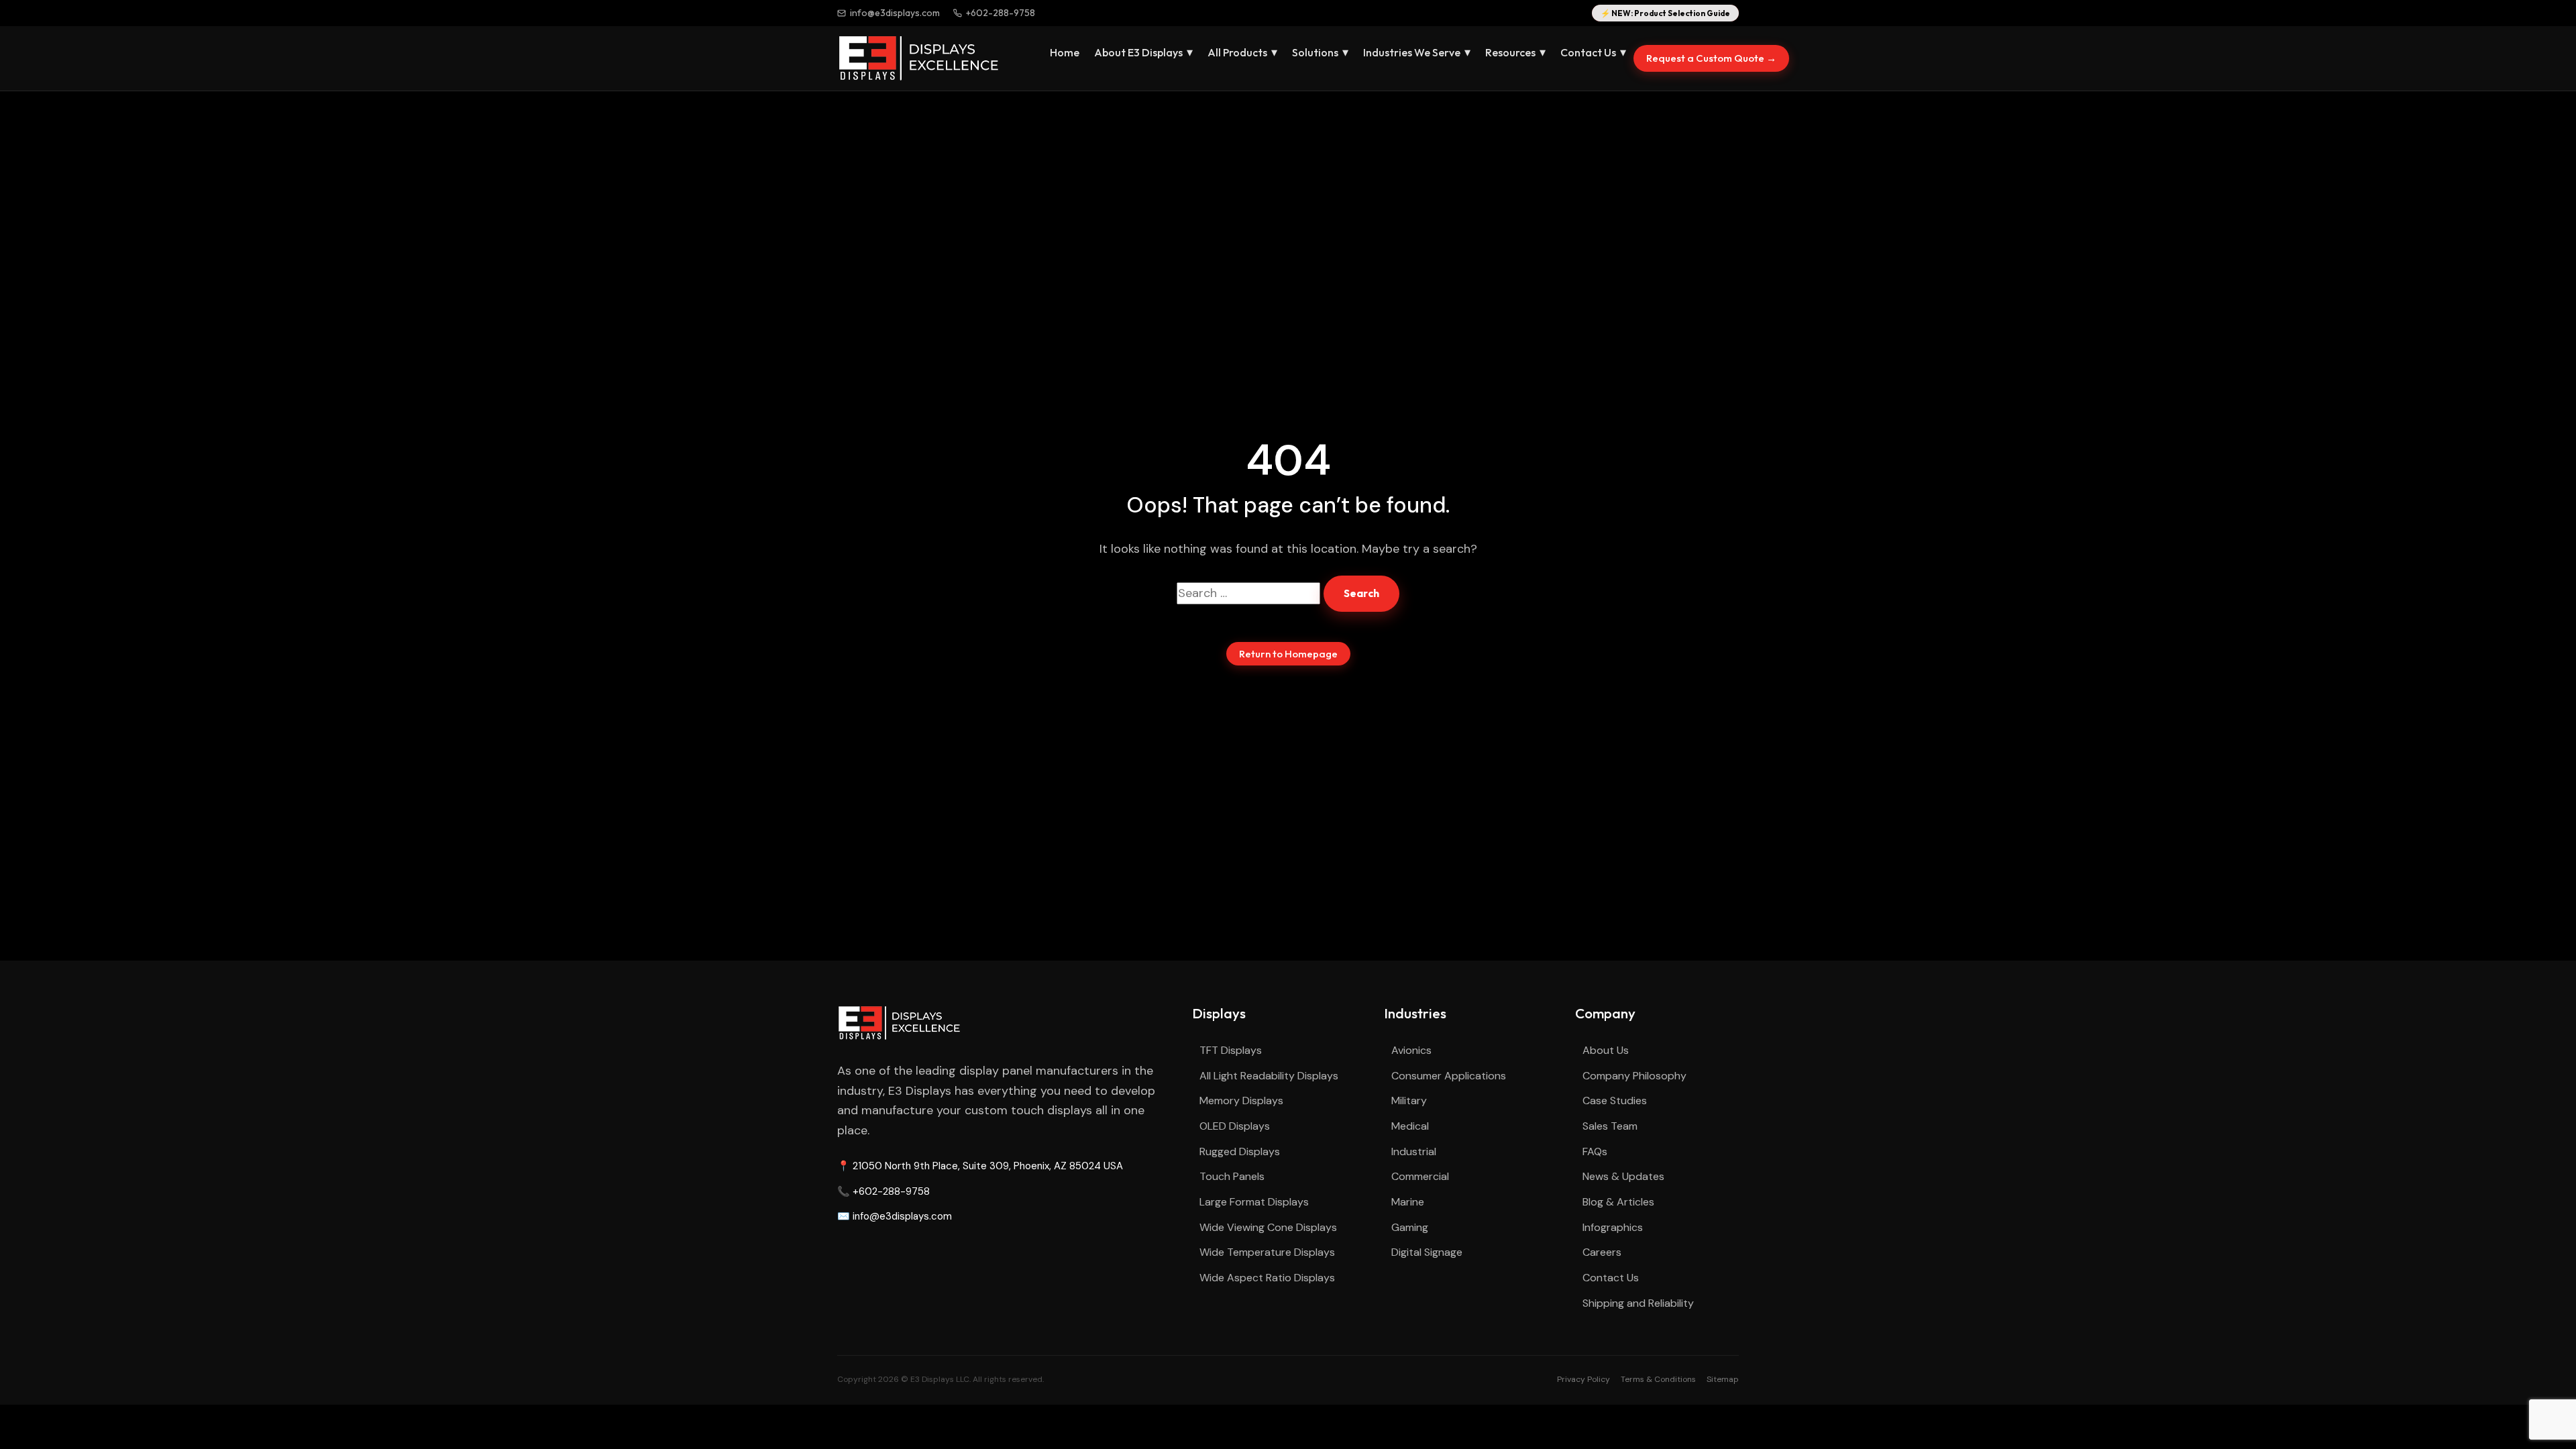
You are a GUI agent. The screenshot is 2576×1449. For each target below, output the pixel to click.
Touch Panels (1232, 1176)
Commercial (1420, 1176)
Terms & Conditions (1658, 1379)
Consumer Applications (1449, 1076)
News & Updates (1623, 1176)
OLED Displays (1235, 1126)
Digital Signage (1427, 1252)
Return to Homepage (1288, 654)
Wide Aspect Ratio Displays (1267, 1278)
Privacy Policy (1584, 1379)
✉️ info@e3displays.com (895, 1216)
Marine (1408, 1202)
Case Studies (1615, 1101)
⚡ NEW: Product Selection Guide (1665, 13)
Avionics (1411, 1050)
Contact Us (1611, 1278)
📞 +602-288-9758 (883, 1191)
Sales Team (1610, 1126)
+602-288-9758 (1001, 13)
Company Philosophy (1634, 1076)
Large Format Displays (1254, 1202)
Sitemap (1723, 1379)
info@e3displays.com (895, 13)
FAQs (1595, 1151)
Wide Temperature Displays (1267, 1252)
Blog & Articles (1618, 1202)
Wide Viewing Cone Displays (1268, 1227)
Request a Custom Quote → (1711, 58)
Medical (1410, 1126)
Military (1409, 1101)
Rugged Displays (1240, 1151)
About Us (1606, 1050)
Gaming (1410, 1227)
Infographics (1613, 1227)
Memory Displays (1241, 1101)
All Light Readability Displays (1269, 1076)
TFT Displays (1231, 1050)
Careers (1602, 1252)
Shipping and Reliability (1638, 1303)
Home (1065, 52)
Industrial (1414, 1151)
